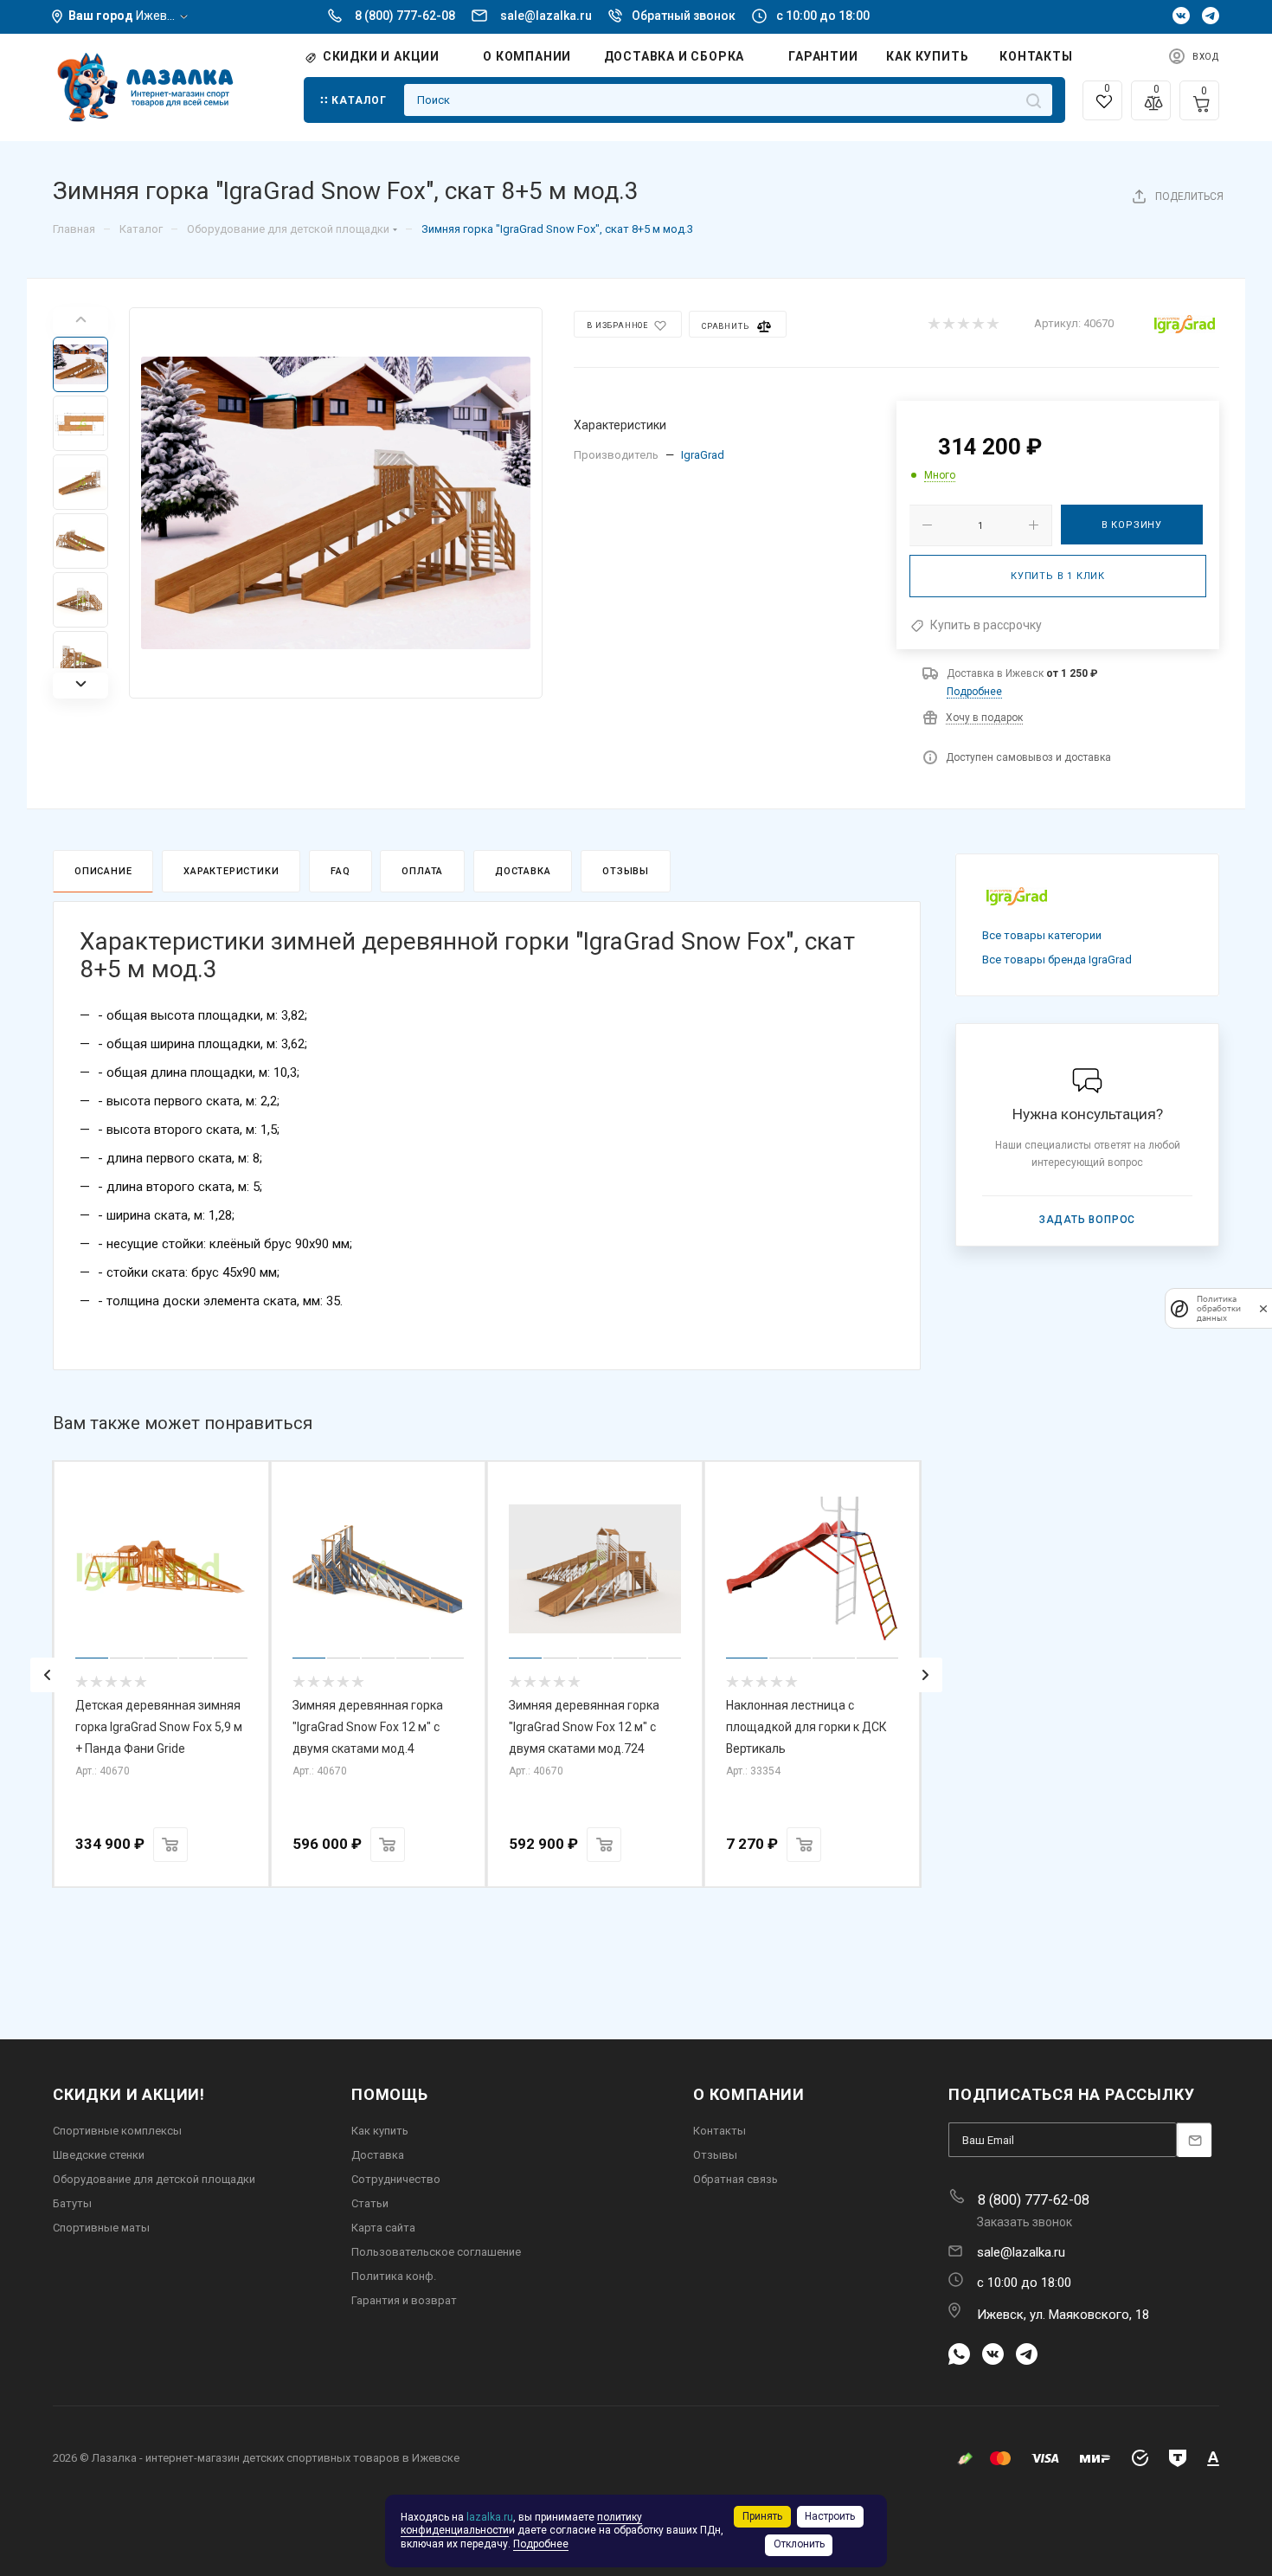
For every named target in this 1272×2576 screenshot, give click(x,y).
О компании (749, 2094)
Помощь (390, 2094)
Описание (103, 871)
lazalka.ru (490, 2517)
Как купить (380, 2131)
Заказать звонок (1025, 2222)
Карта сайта (383, 2228)
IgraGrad (703, 455)
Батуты (72, 2203)
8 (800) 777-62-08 (405, 16)
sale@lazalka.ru (546, 16)
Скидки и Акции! (129, 2094)
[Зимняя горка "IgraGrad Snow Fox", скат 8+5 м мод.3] (336, 503)
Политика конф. (394, 2276)
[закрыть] (1263, 1308)
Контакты (720, 2131)
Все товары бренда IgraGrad (1057, 960)
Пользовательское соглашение (436, 2252)
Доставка (523, 871)
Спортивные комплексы (117, 2131)
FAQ (340, 871)
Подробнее (974, 692)
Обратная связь (736, 2179)
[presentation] (48, 1675)
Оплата (422, 871)
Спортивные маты (101, 2228)
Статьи (370, 2203)
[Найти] (1034, 100)
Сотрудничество (396, 2179)
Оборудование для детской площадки (154, 2179)
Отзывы (626, 871)
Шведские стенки (99, 2155)
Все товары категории (1042, 935)
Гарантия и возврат (404, 2300)
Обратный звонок (684, 16)
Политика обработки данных (1219, 1308)
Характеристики (231, 871)
